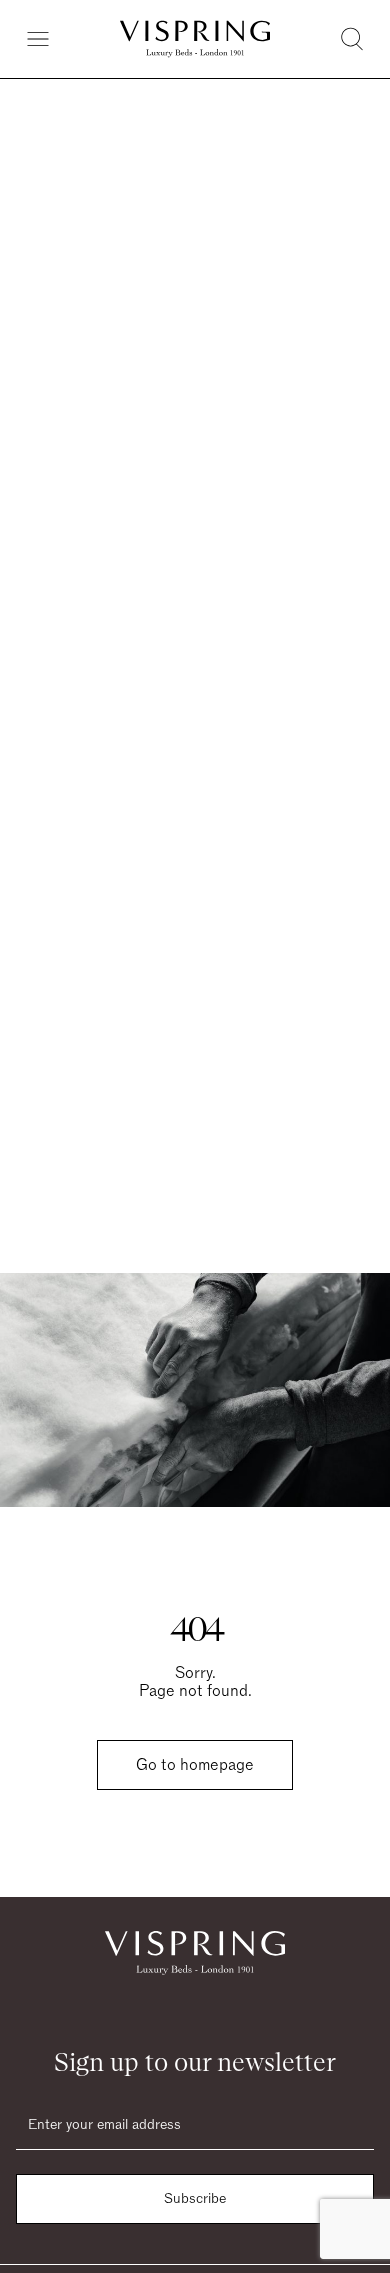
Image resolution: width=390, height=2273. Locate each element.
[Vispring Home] (195, 39)
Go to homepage (195, 1765)
